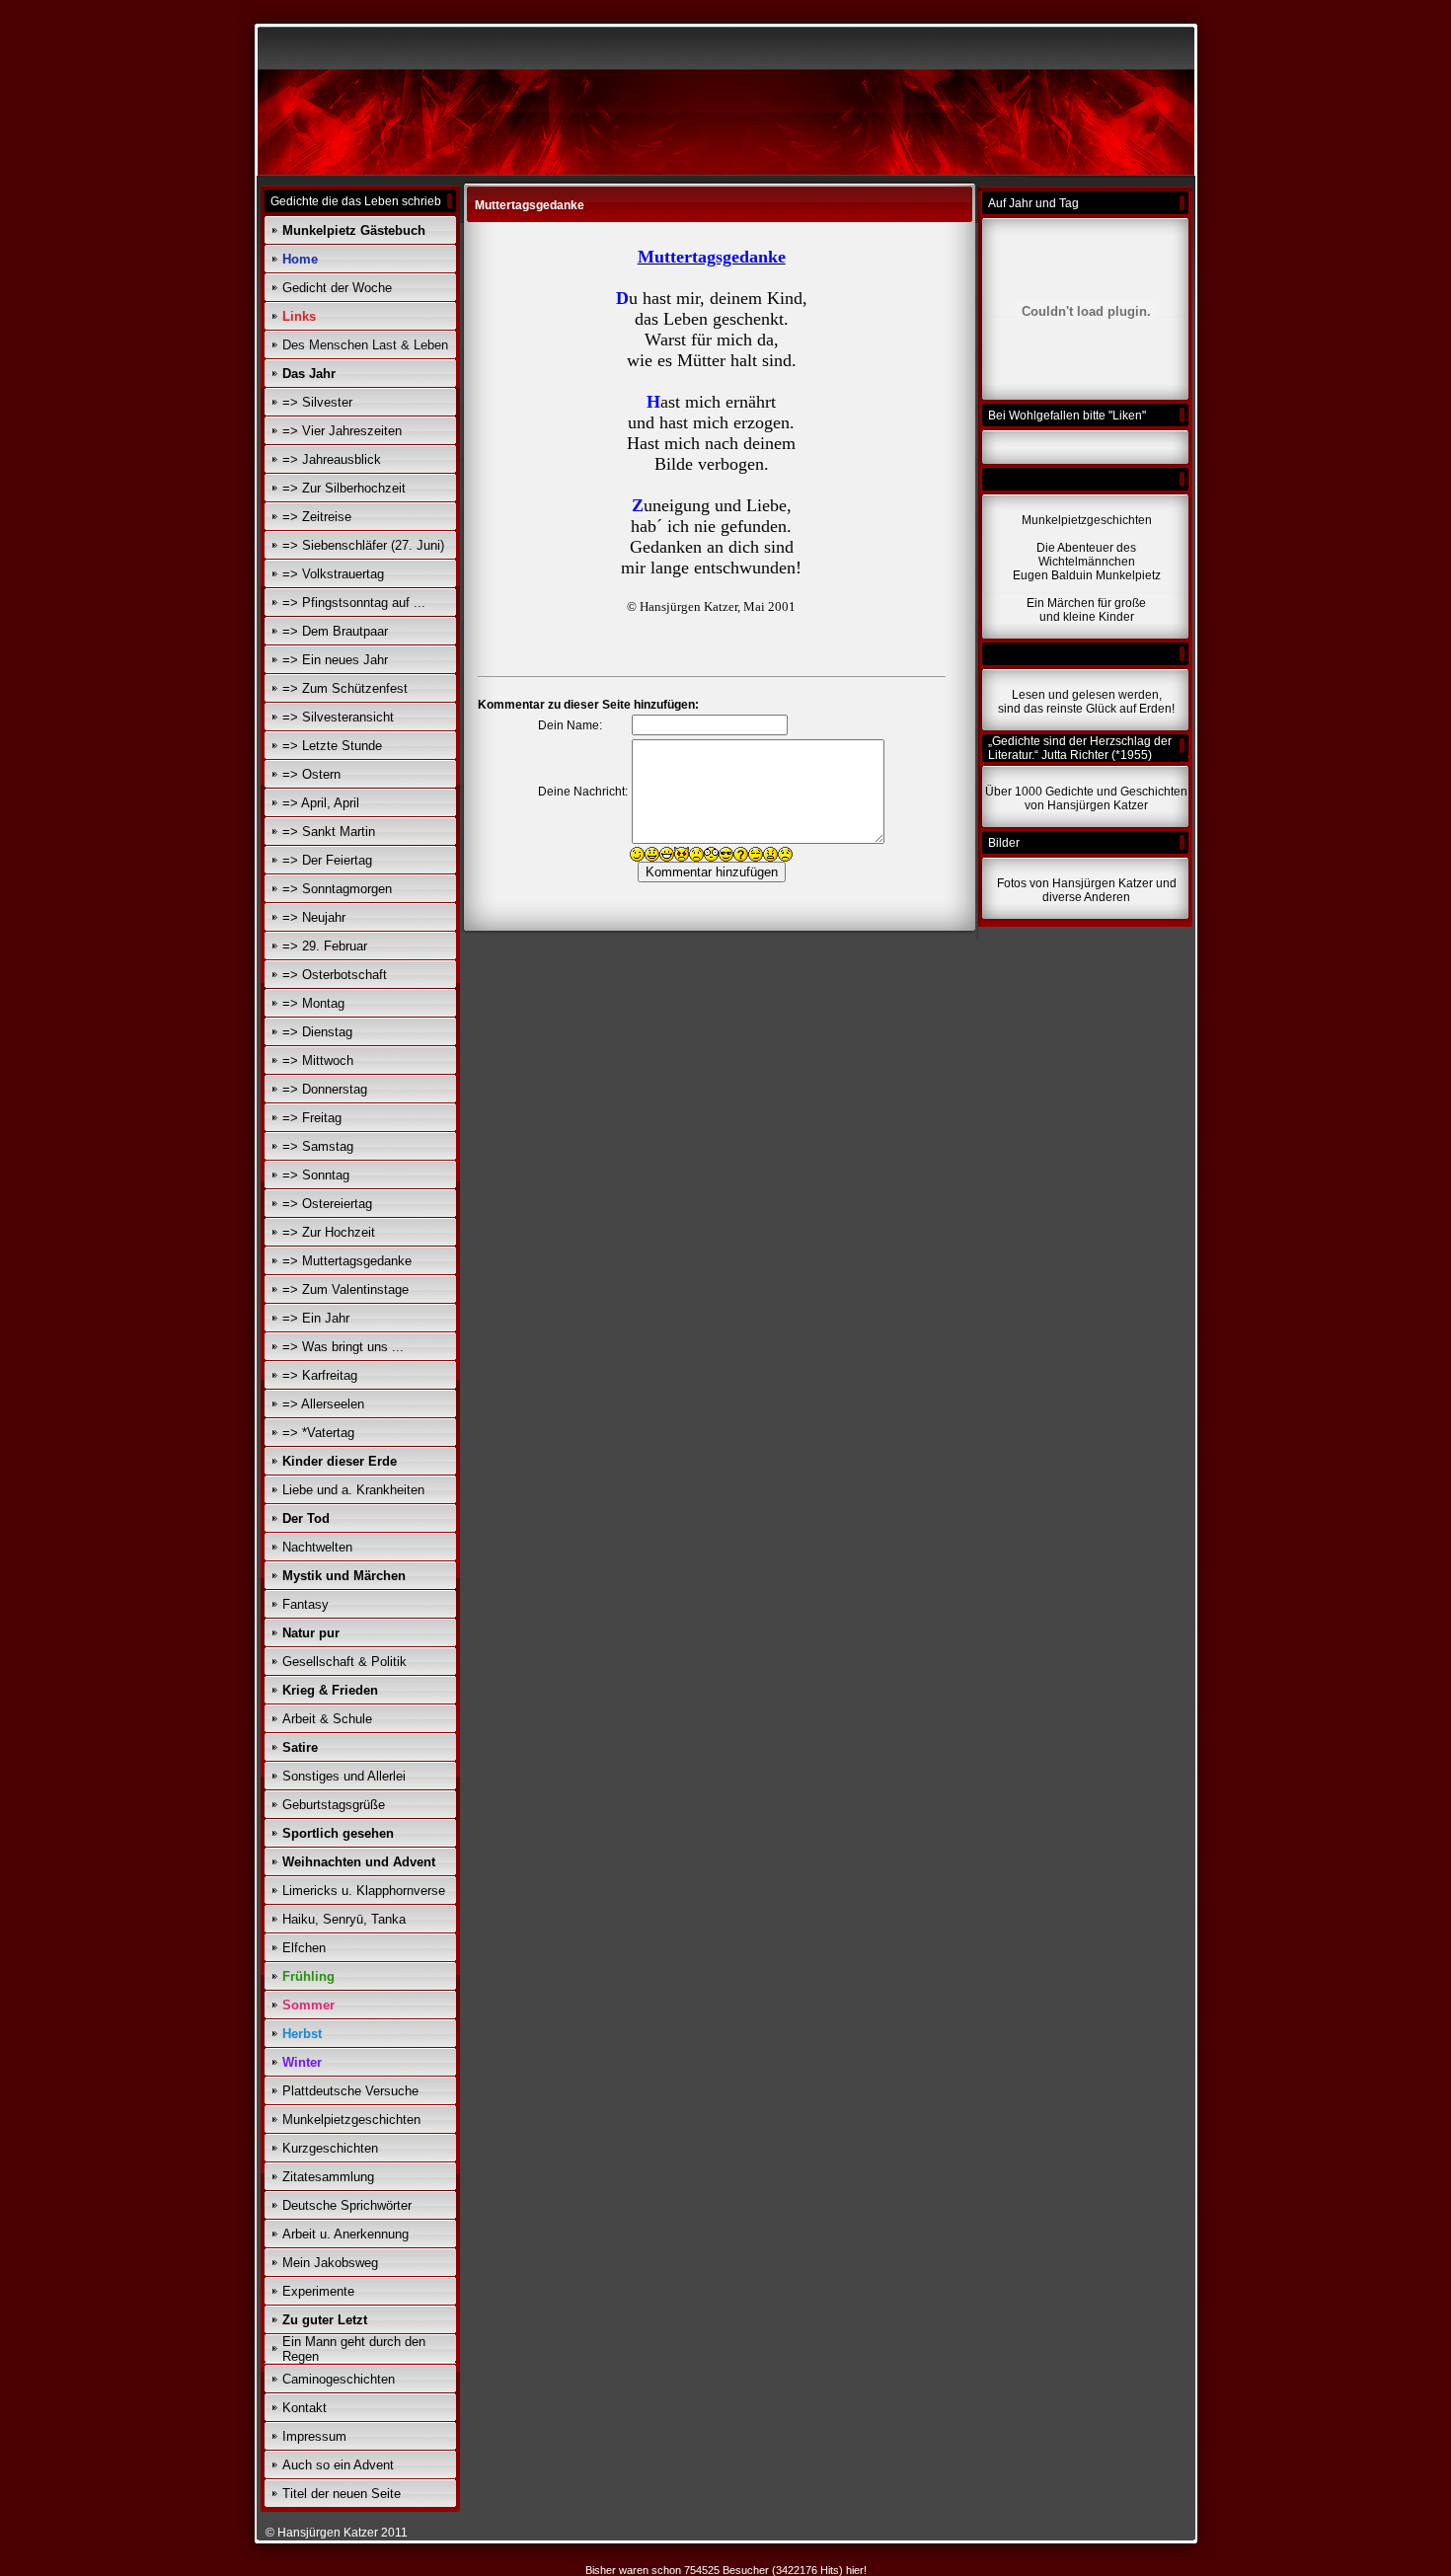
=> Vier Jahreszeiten (342, 431)
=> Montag (313, 1003)
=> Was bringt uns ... (343, 1347)
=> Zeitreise (317, 517)
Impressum (314, 2436)
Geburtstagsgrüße (334, 1805)
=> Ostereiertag (327, 1204)
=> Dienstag (317, 1032)
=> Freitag (312, 1118)
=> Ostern (311, 774)
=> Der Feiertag (327, 860)
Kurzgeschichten (330, 2148)
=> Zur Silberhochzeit (344, 488)
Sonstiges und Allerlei (344, 1776)
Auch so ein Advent (338, 2465)
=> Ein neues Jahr (335, 660)
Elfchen (304, 1948)
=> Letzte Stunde (332, 746)
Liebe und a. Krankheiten (353, 1490)
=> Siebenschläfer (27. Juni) (363, 545)
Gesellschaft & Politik (344, 1662)
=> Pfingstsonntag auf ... (354, 603)
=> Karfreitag (320, 1375)
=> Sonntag (316, 1175)
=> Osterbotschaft (335, 975)
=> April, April (321, 803)
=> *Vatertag (318, 1433)
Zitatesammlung (328, 2177)
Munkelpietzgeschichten (351, 2120)
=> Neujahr (314, 917)
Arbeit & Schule (327, 1719)
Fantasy (305, 1604)
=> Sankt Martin (329, 832)
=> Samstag (318, 1146)
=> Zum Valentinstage (345, 1289)
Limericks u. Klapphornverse (364, 1891)
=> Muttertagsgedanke (347, 1261)
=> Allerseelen (323, 1404)
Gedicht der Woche (337, 288)
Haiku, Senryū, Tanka (344, 1919)
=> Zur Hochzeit (329, 1232)
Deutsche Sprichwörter (347, 2205)
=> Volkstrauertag (333, 574)
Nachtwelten (317, 1547)
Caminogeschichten (339, 2379)
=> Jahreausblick (332, 459)
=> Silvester (317, 402)
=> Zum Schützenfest (345, 688)
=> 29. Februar (325, 946)
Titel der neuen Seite (342, 2494)
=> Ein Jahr (316, 1318)
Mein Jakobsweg (330, 2263)
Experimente (318, 2291)
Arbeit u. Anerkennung (345, 2234)
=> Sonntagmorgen (337, 889)
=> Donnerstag (325, 1089)
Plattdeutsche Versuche (350, 2091)
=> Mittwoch (318, 1061)
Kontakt (305, 2408)
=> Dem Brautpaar (335, 631)
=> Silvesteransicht (338, 717)
